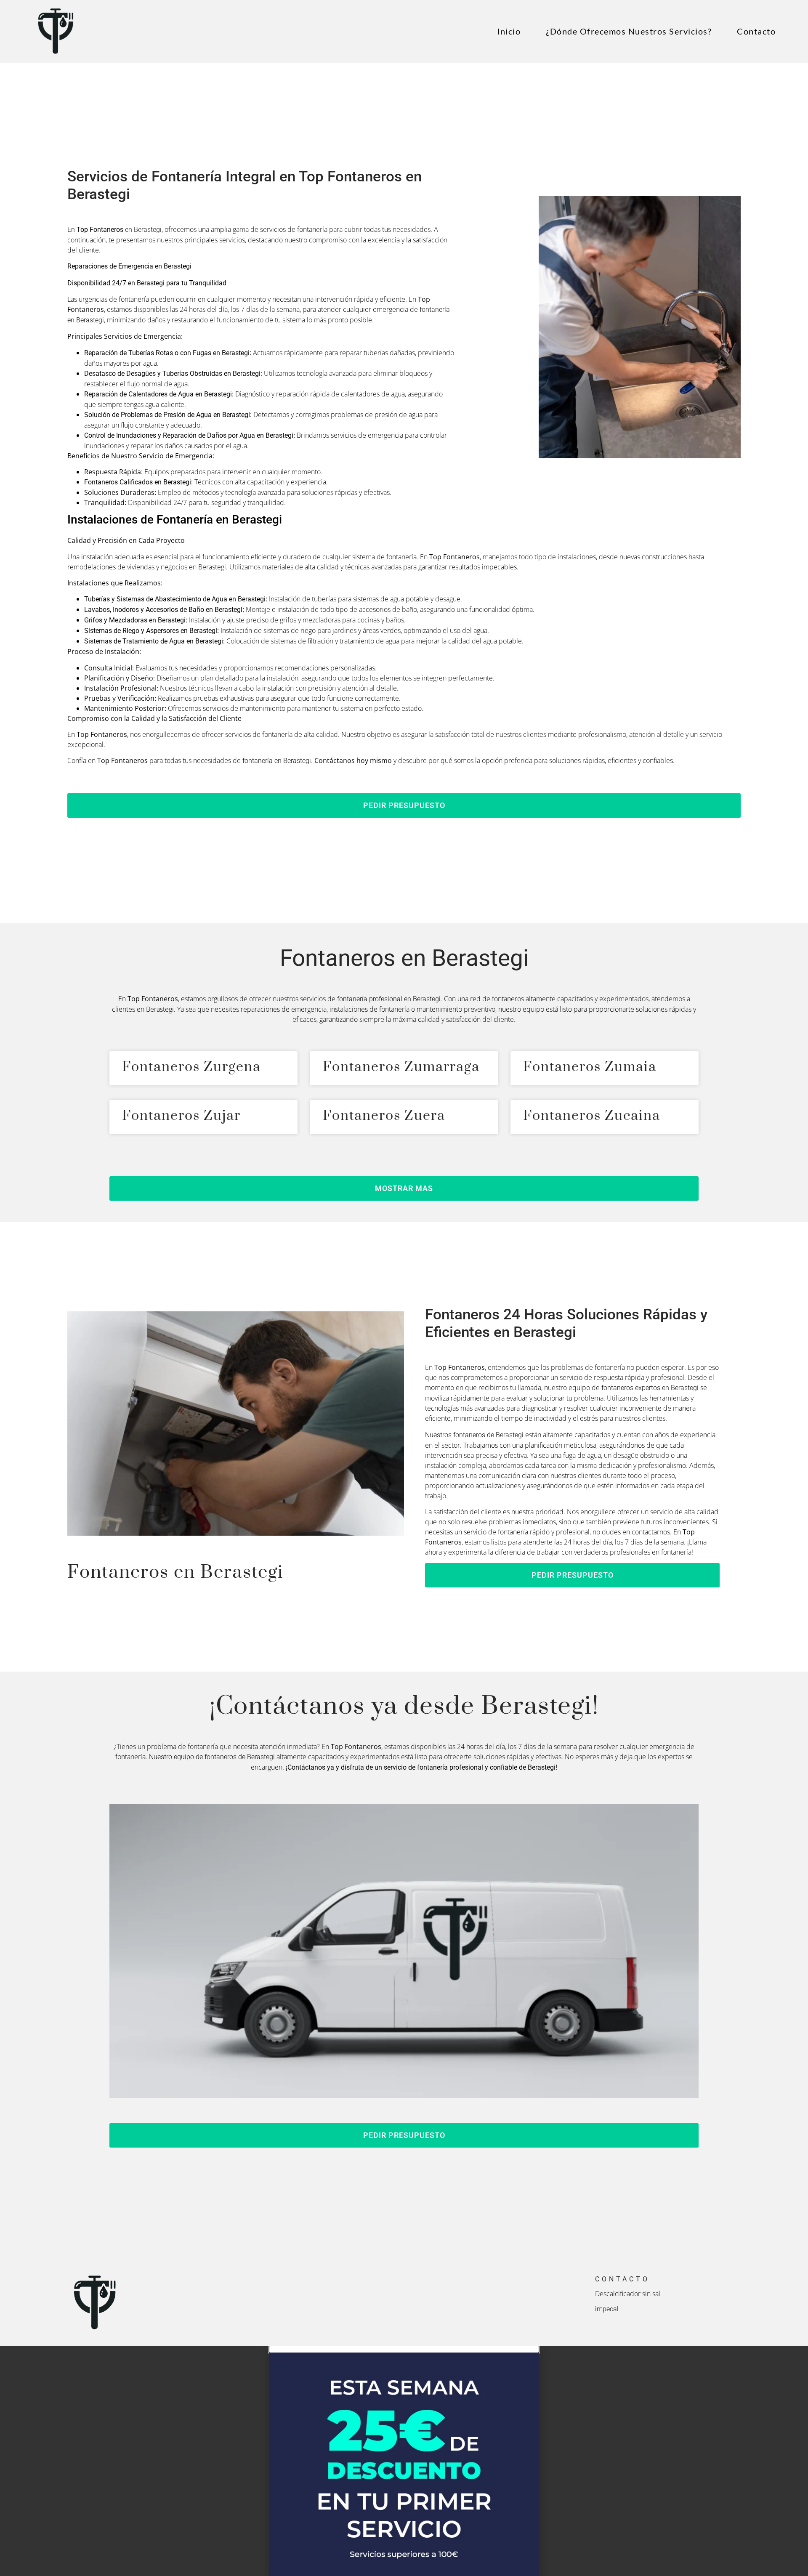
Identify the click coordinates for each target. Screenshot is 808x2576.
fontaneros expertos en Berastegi (650, 1388)
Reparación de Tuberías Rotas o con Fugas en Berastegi (167, 353)
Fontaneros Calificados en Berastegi (138, 482)
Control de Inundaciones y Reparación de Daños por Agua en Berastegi (189, 435)
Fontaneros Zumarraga (401, 1067)
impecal (607, 2309)
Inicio (509, 31)
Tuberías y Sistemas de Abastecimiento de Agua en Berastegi (175, 599)
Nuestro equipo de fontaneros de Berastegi (212, 1757)
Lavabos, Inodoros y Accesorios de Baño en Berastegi (163, 610)
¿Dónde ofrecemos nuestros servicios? (629, 31)
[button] (404, 805)
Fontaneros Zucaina (592, 1116)
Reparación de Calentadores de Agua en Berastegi (158, 394)
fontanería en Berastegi (277, 761)
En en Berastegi (114, 230)
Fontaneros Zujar (181, 1116)
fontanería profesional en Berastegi (389, 999)
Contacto (756, 31)
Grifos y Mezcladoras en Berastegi (135, 620)
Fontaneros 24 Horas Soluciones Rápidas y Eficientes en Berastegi (566, 1323)
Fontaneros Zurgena (191, 1067)
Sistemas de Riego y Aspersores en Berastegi (151, 631)
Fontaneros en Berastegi (404, 958)
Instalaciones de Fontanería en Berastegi (175, 520)
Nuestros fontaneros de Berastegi (474, 1435)
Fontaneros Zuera (384, 1116)
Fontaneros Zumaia (590, 1067)
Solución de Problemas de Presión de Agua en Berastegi (167, 415)
